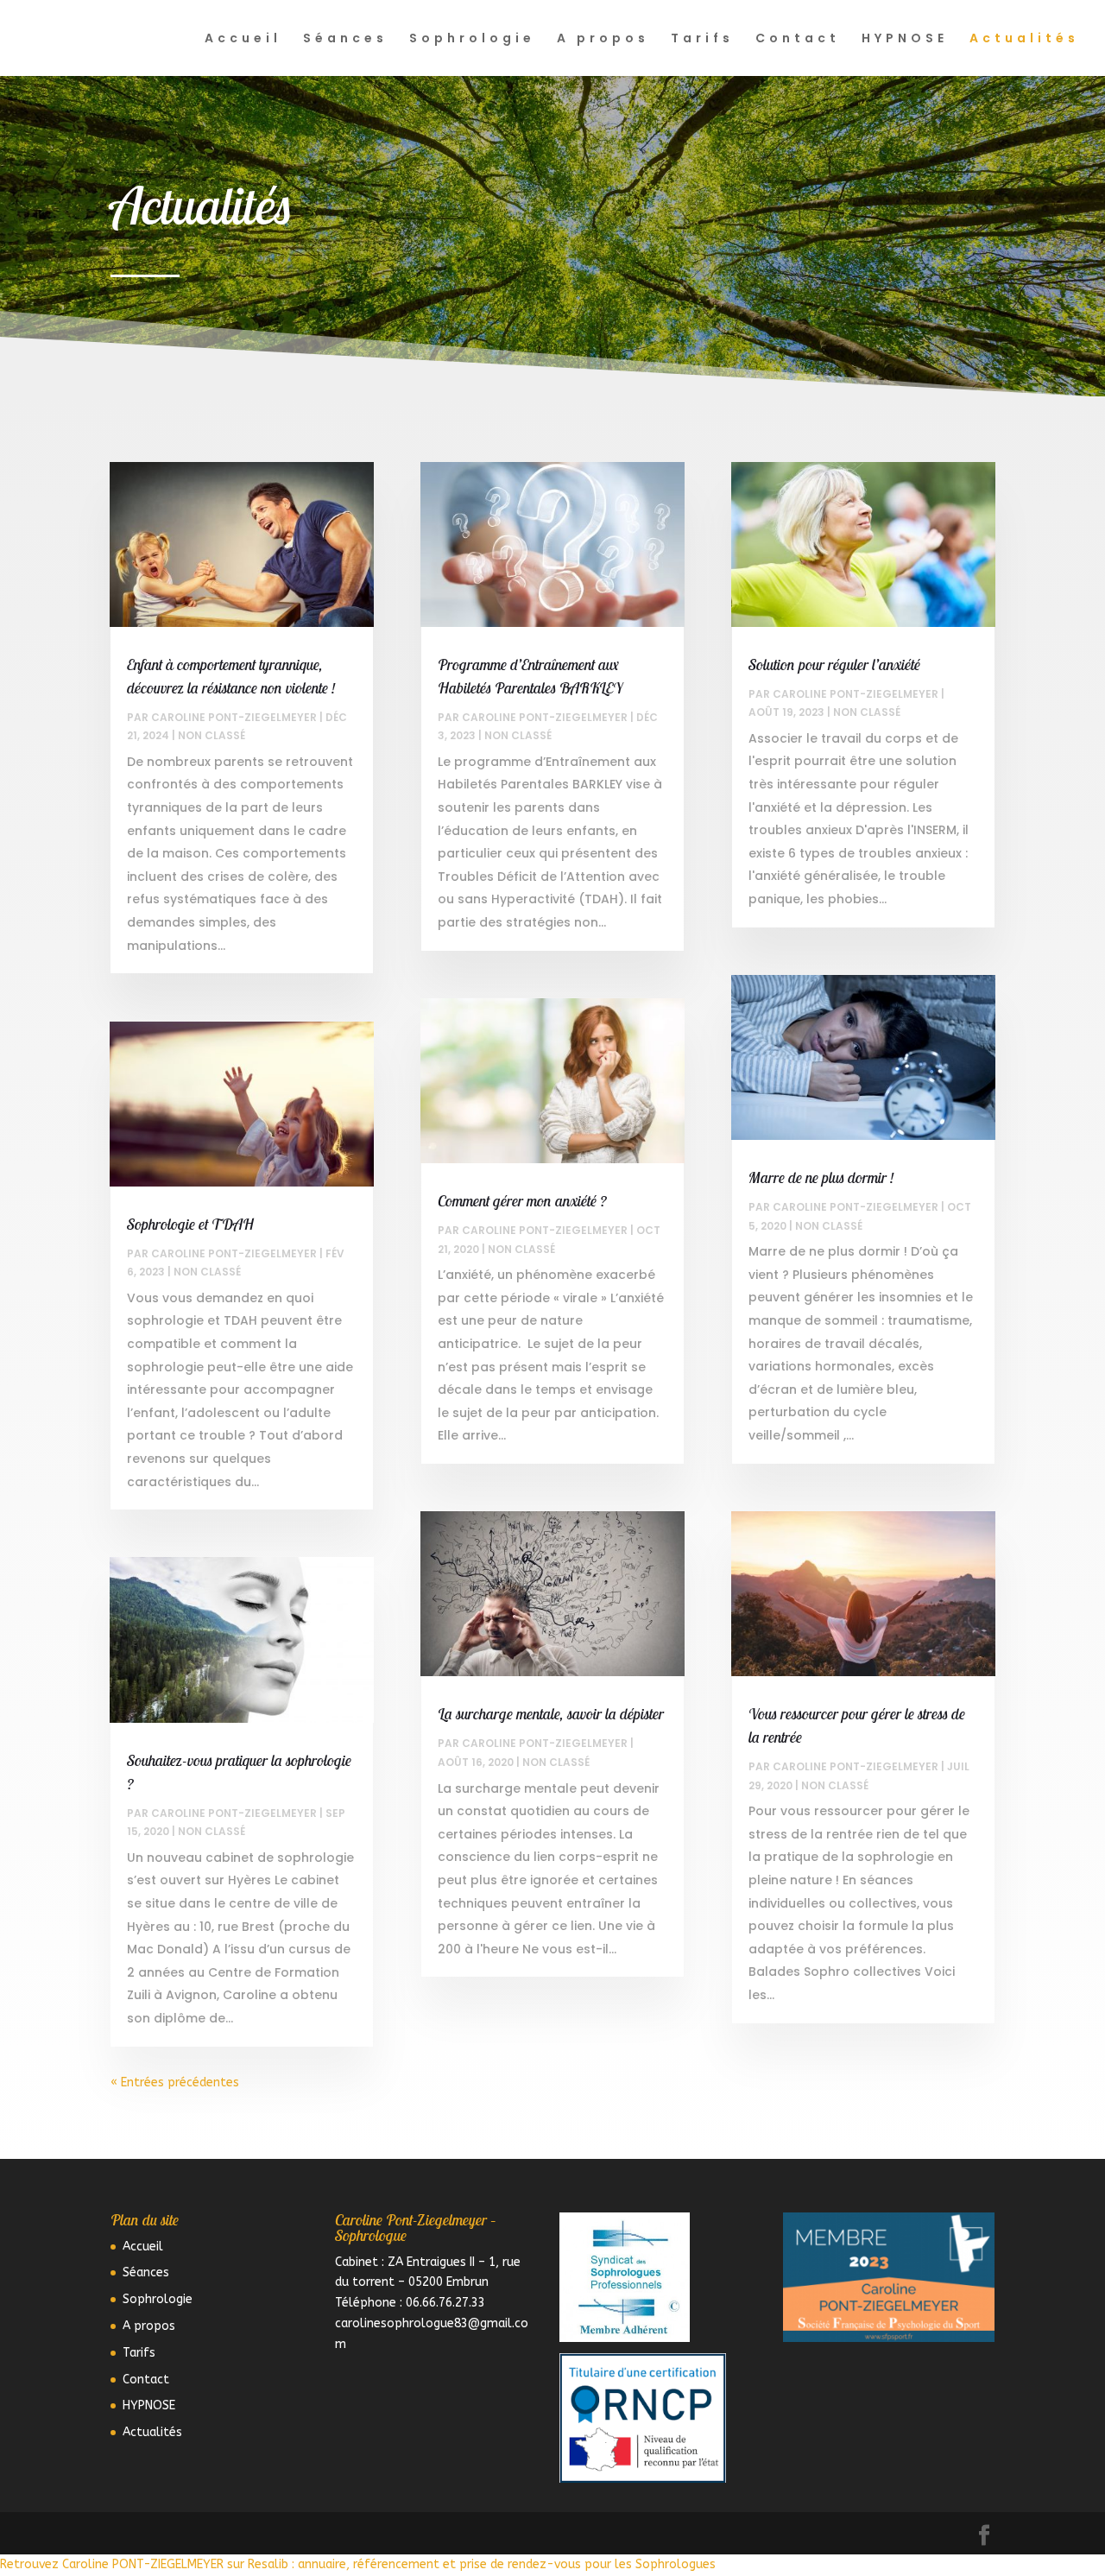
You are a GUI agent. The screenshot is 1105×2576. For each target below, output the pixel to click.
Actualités (1024, 39)
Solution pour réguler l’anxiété (834, 665)
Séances (345, 39)
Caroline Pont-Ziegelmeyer (234, 717)
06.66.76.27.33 (445, 2303)
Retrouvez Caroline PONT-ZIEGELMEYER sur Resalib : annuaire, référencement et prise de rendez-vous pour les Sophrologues (358, 2564)
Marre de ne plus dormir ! (821, 1177)
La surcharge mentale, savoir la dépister (551, 1714)
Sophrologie (472, 39)
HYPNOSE (905, 39)
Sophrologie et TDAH (190, 1224)
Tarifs (702, 39)
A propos (603, 39)
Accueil (243, 39)
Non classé (212, 735)
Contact (798, 39)
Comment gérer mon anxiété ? (522, 1201)
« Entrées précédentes (175, 2082)
